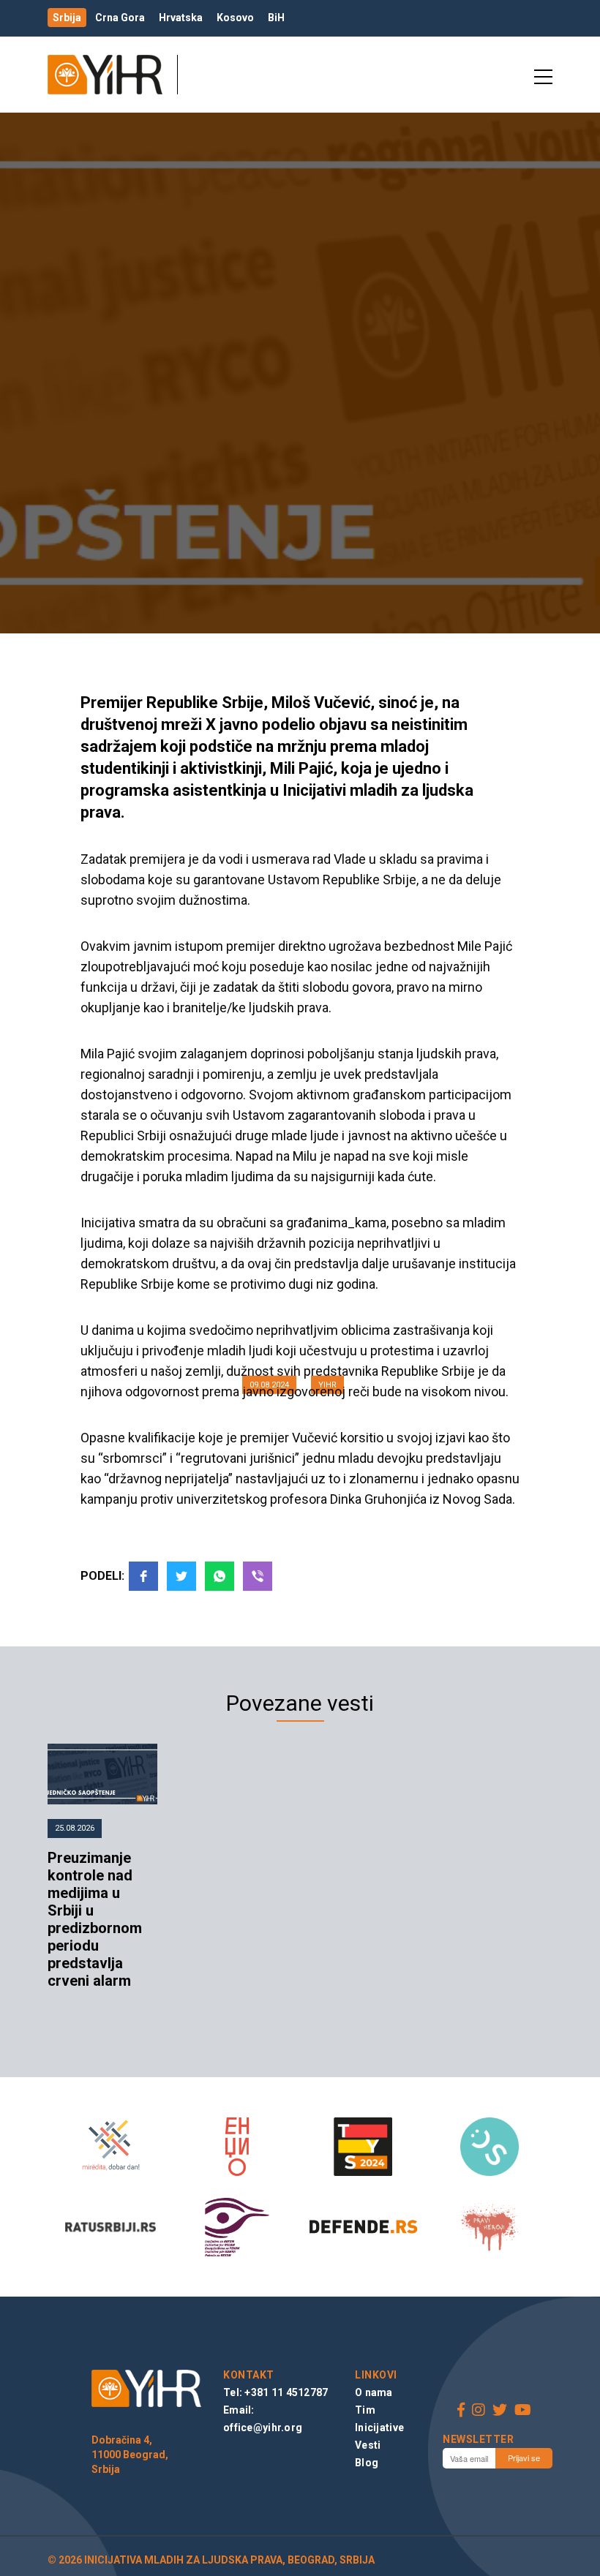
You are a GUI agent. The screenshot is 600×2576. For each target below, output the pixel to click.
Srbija (67, 18)
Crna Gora (120, 18)
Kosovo (235, 18)
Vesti (368, 2445)
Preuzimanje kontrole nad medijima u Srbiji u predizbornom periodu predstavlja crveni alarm (95, 1919)
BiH (276, 18)
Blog (367, 2463)
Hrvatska (181, 18)
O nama (374, 2392)
